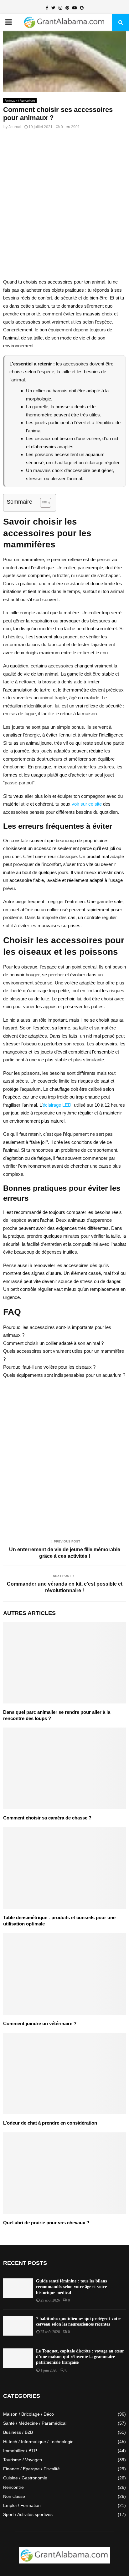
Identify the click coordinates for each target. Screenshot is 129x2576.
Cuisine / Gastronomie (25, 2478)
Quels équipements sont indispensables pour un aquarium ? (64, 1375)
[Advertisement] (64, 207)
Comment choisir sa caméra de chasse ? (47, 1818)
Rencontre (13, 2487)
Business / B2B (18, 2432)
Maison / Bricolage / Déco (28, 2414)
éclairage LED (57, 1105)
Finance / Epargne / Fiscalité (31, 2469)
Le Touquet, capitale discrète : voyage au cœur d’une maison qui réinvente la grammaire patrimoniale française (80, 2357)
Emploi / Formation (22, 2505)
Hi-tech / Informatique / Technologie (38, 2442)
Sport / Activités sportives (28, 2514)
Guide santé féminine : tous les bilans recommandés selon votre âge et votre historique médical (71, 2287)
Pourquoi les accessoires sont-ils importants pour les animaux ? (57, 1331)
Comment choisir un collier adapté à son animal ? (53, 1343)
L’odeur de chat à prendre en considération (50, 2123)
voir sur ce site (87, 804)
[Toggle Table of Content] (42, 503)
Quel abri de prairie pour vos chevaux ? (46, 2223)
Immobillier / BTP (20, 2451)
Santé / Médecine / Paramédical (35, 2423)
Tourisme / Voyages (23, 2460)
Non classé (14, 2496)
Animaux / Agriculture (20, 101)
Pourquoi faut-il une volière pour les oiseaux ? (49, 1367)
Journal (15, 127)
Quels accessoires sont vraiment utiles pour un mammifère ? (64, 1355)
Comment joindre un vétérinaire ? (40, 2023)
